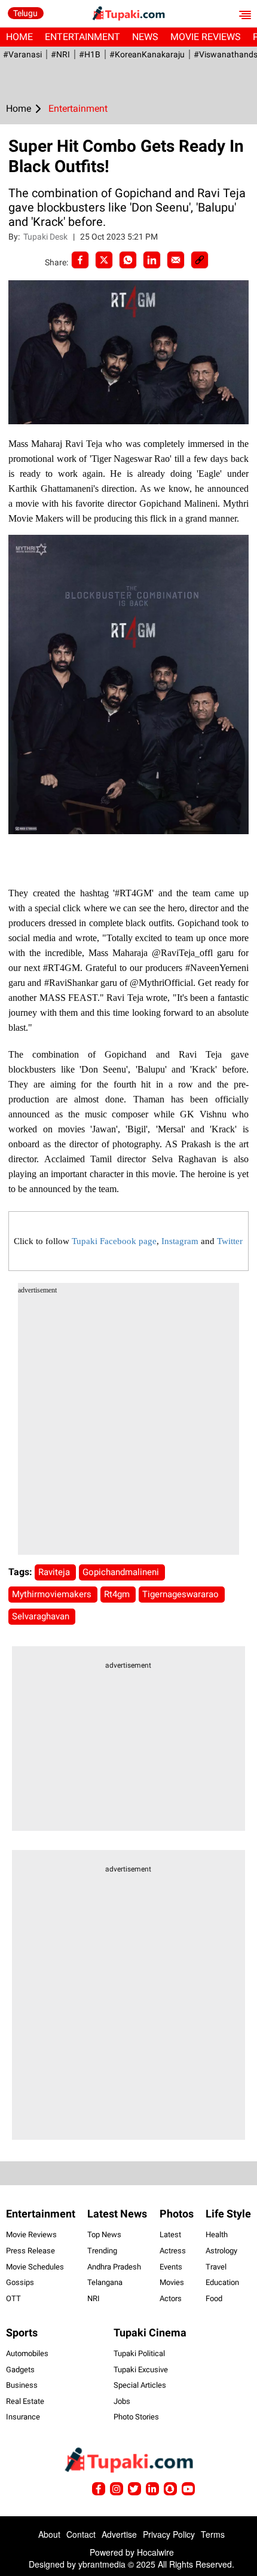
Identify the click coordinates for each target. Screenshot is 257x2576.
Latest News (117, 2214)
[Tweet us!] (117, 2489)
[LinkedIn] (152, 260)
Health (217, 2235)
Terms (213, 2534)
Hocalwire (155, 2552)
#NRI (60, 54)
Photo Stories (136, 2417)
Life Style (228, 2214)
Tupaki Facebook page (114, 1241)
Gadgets (20, 2370)
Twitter (230, 1241)
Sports (22, 2333)
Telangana (105, 2282)
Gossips (20, 2282)
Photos (177, 2214)
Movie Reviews (206, 37)
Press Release (30, 2251)
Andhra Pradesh (114, 2267)
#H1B (90, 54)
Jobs (122, 2401)
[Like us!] (99, 2489)
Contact (81, 2534)
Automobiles (27, 2353)
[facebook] (80, 260)
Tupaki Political (139, 2353)
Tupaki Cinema (150, 2333)
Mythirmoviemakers (53, 1594)
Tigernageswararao (182, 1594)
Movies (172, 2282)
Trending (102, 2251)
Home (19, 37)
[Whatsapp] (128, 260)
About (49, 2534)
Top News (104, 2235)
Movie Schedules (35, 2267)
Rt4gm (118, 1594)
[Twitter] (104, 260)
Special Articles (140, 2385)
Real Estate (25, 2401)
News (145, 37)
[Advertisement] (128, 1426)
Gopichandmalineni (122, 1572)
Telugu (25, 13)
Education (222, 2282)
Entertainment (82, 37)
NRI (94, 2298)
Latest (170, 2235)
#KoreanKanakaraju (147, 54)
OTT (13, 2298)
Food (214, 2298)
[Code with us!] (170, 2489)
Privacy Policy (169, 2534)
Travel (216, 2267)
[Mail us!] (188, 2489)
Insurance (23, 2417)
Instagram (180, 1241)
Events (171, 2267)
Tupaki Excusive (141, 2370)
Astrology (221, 2251)
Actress (173, 2251)
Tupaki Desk (46, 237)
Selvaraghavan (42, 1616)
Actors (171, 2298)
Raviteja (55, 1572)
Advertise (119, 2534)
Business (22, 2385)
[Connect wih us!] (152, 2489)
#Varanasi (22, 54)
